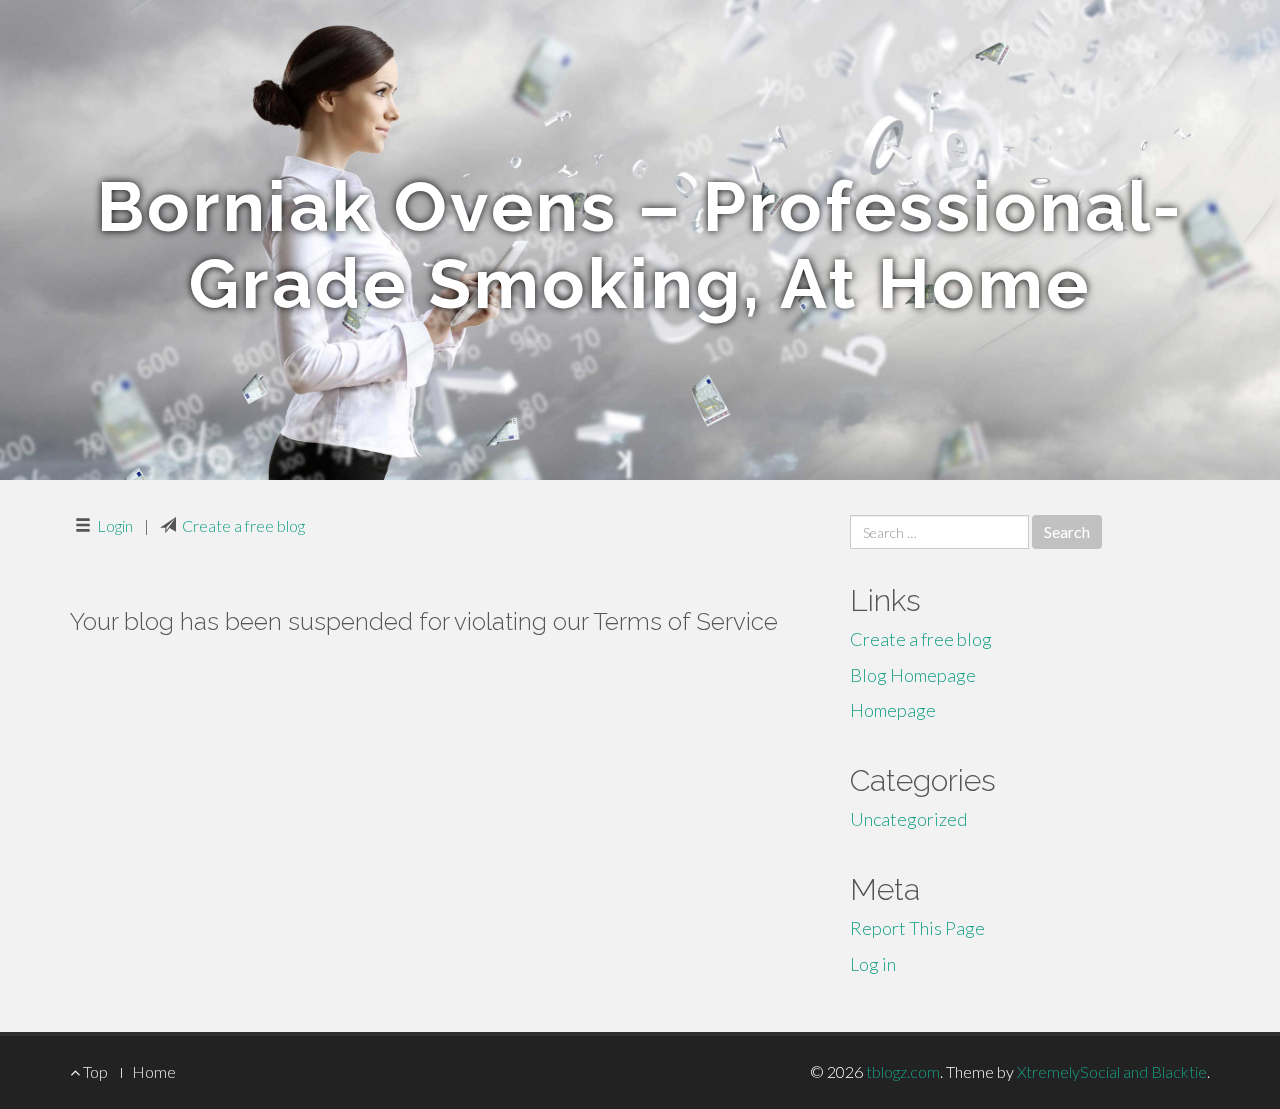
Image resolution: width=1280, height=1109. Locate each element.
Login (115, 525)
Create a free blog (243, 525)
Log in (873, 964)
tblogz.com (903, 1071)
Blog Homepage (913, 675)
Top (94, 1071)
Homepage (893, 710)
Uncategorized (908, 819)
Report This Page (917, 928)
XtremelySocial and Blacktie (1112, 1071)
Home (154, 1071)
